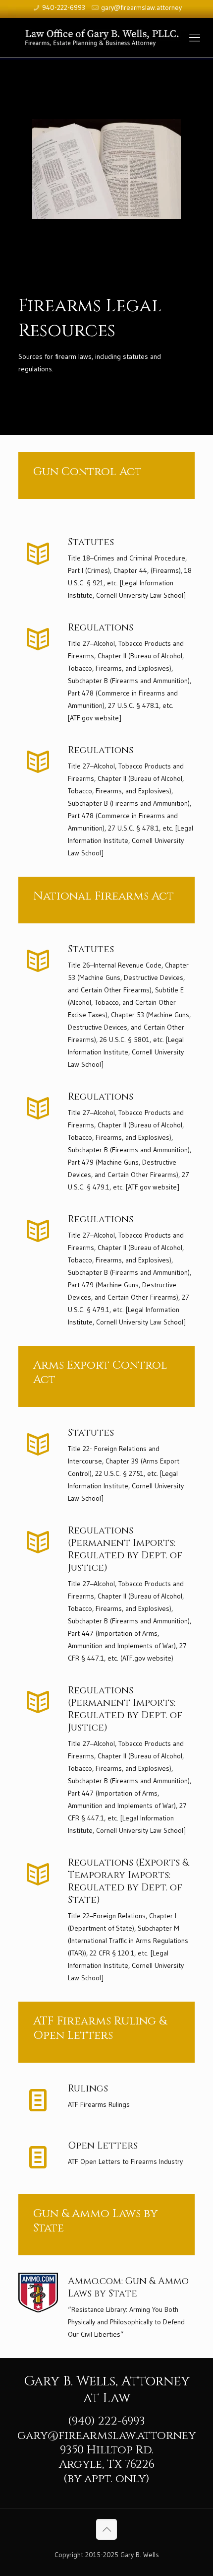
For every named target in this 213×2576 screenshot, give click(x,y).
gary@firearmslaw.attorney (141, 7)
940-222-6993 (64, 7)
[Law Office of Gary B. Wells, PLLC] (106, 38)
